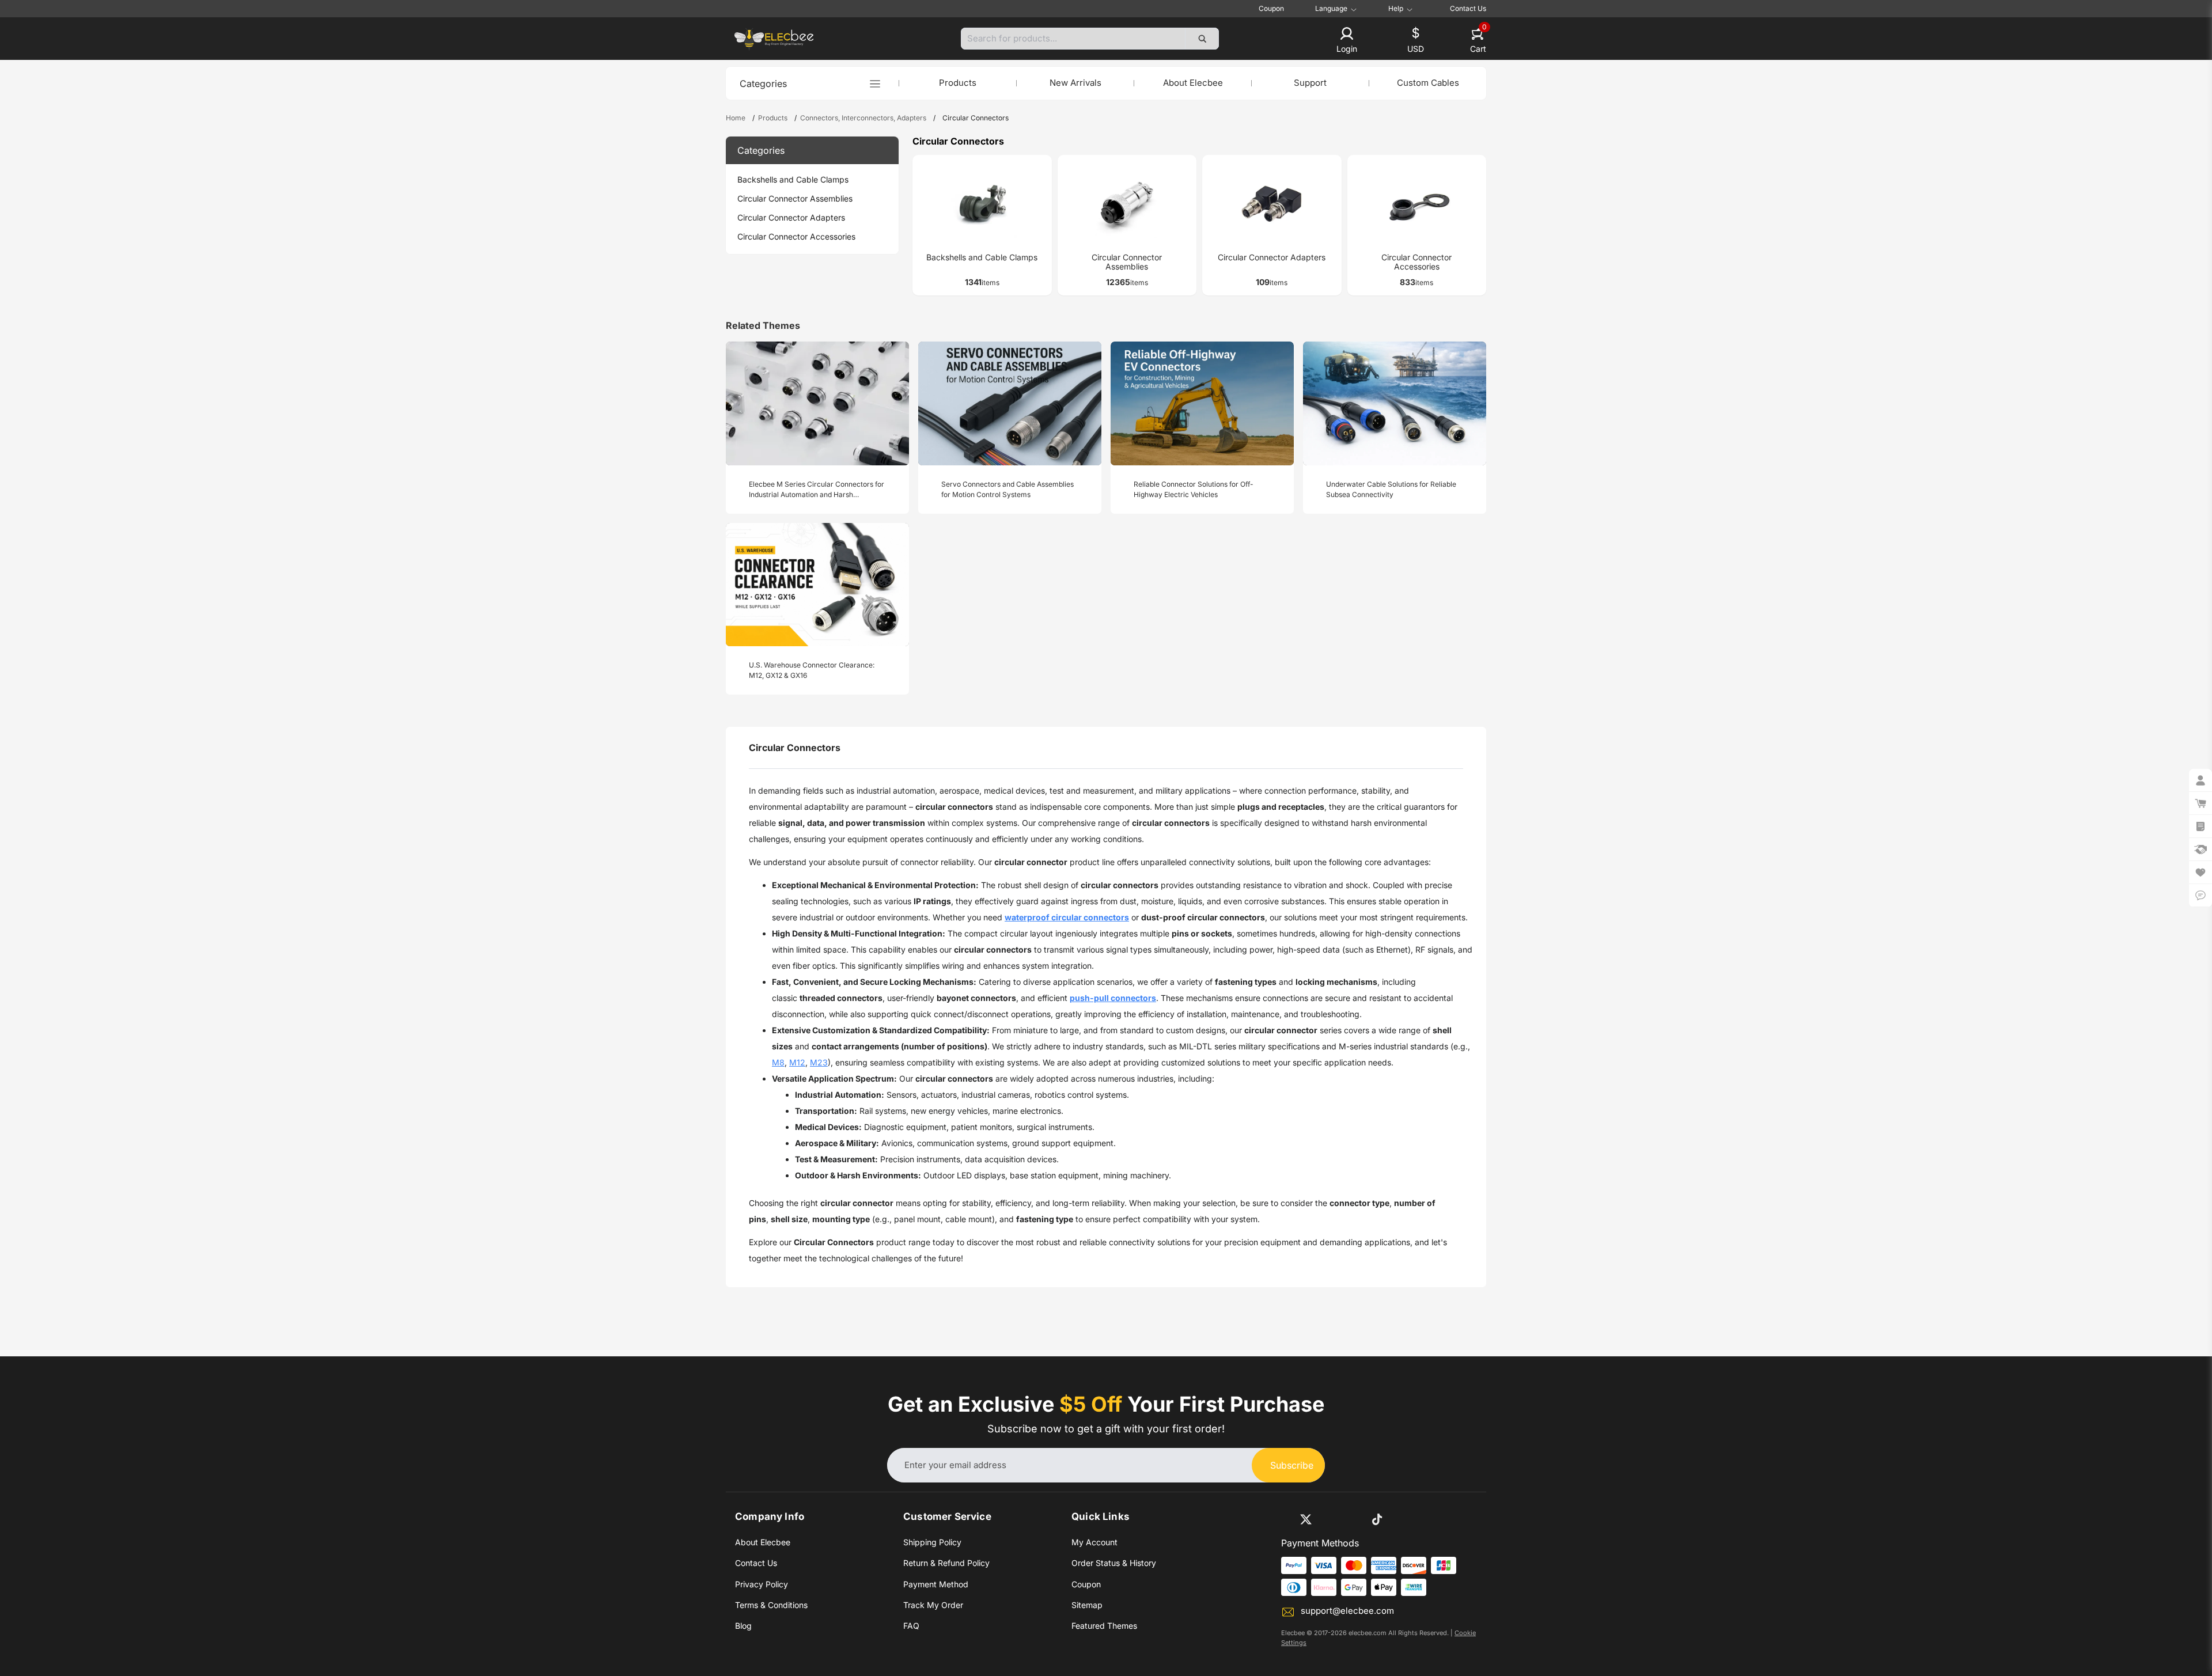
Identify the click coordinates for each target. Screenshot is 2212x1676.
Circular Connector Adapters (791, 217)
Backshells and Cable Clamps (793, 179)
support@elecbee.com (1347, 1611)
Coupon (1271, 8)
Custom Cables (1428, 83)
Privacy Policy (762, 1584)
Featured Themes (1104, 1626)
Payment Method (936, 1584)
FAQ (911, 1626)
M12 (797, 1062)
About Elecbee (1193, 83)
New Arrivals (1075, 83)
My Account (1094, 1542)
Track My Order (933, 1605)
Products (958, 83)
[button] (1347, 41)
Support (1310, 83)
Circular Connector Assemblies (795, 198)
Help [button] (1396, 9)
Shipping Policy (932, 1542)
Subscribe (1292, 1465)
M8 (778, 1062)
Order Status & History (1114, 1563)
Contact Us (1468, 8)
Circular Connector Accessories (796, 236)
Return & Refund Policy (946, 1563)
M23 (819, 1062)
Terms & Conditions (771, 1605)
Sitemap (1087, 1605)
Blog (743, 1626)
